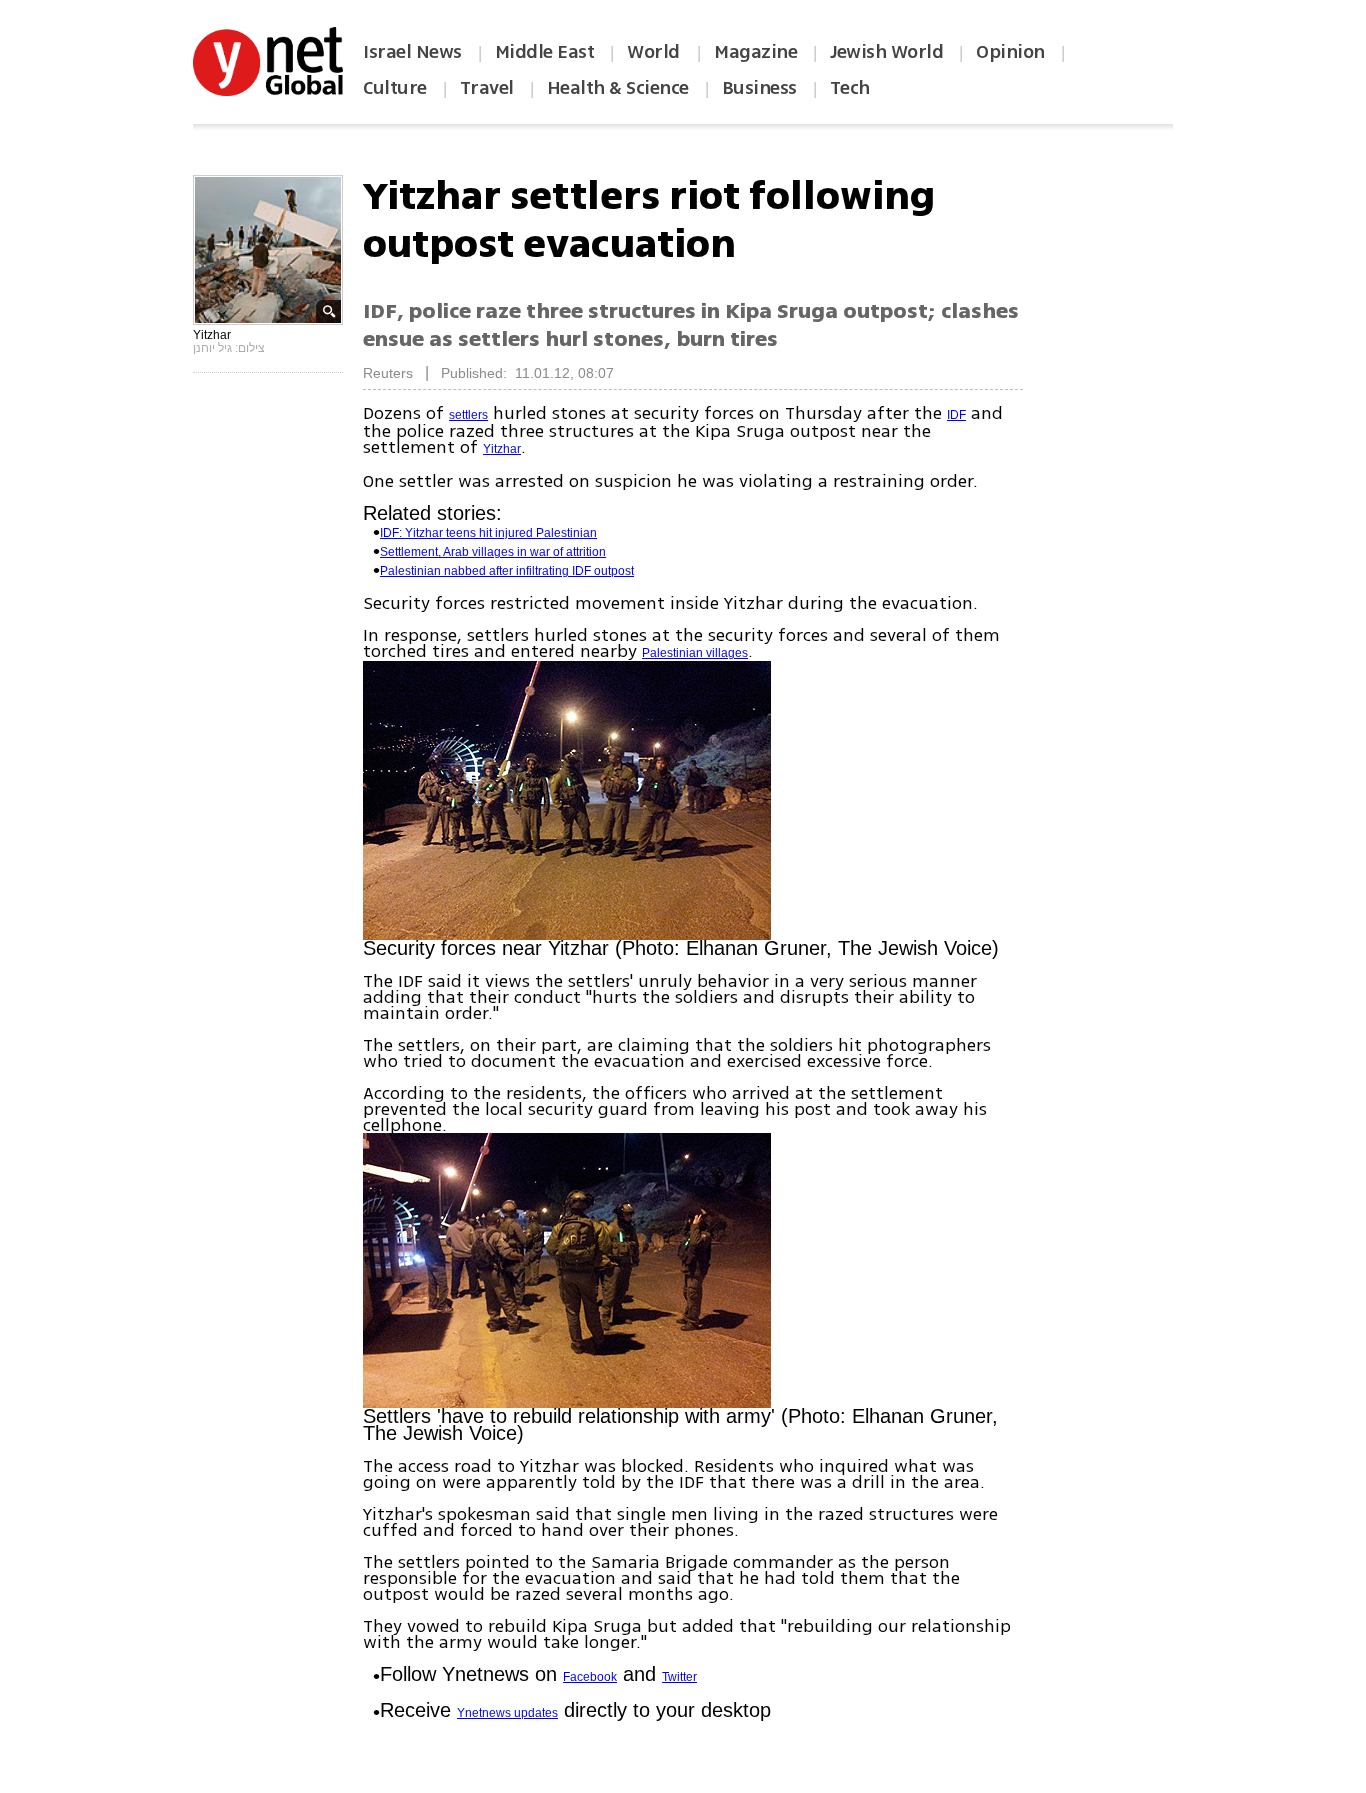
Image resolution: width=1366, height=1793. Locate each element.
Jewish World (886, 52)
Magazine (755, 52)
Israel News (412, 52)
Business (759, 88)
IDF (956, 415)
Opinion (1010, 52)
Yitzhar (502, 449)
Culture (395, 88)
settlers (468, 415)
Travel (487, 88)
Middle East (545, 52)
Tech (850, 88)
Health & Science (618, 88)
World (655, 52)
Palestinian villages (695, 653)
